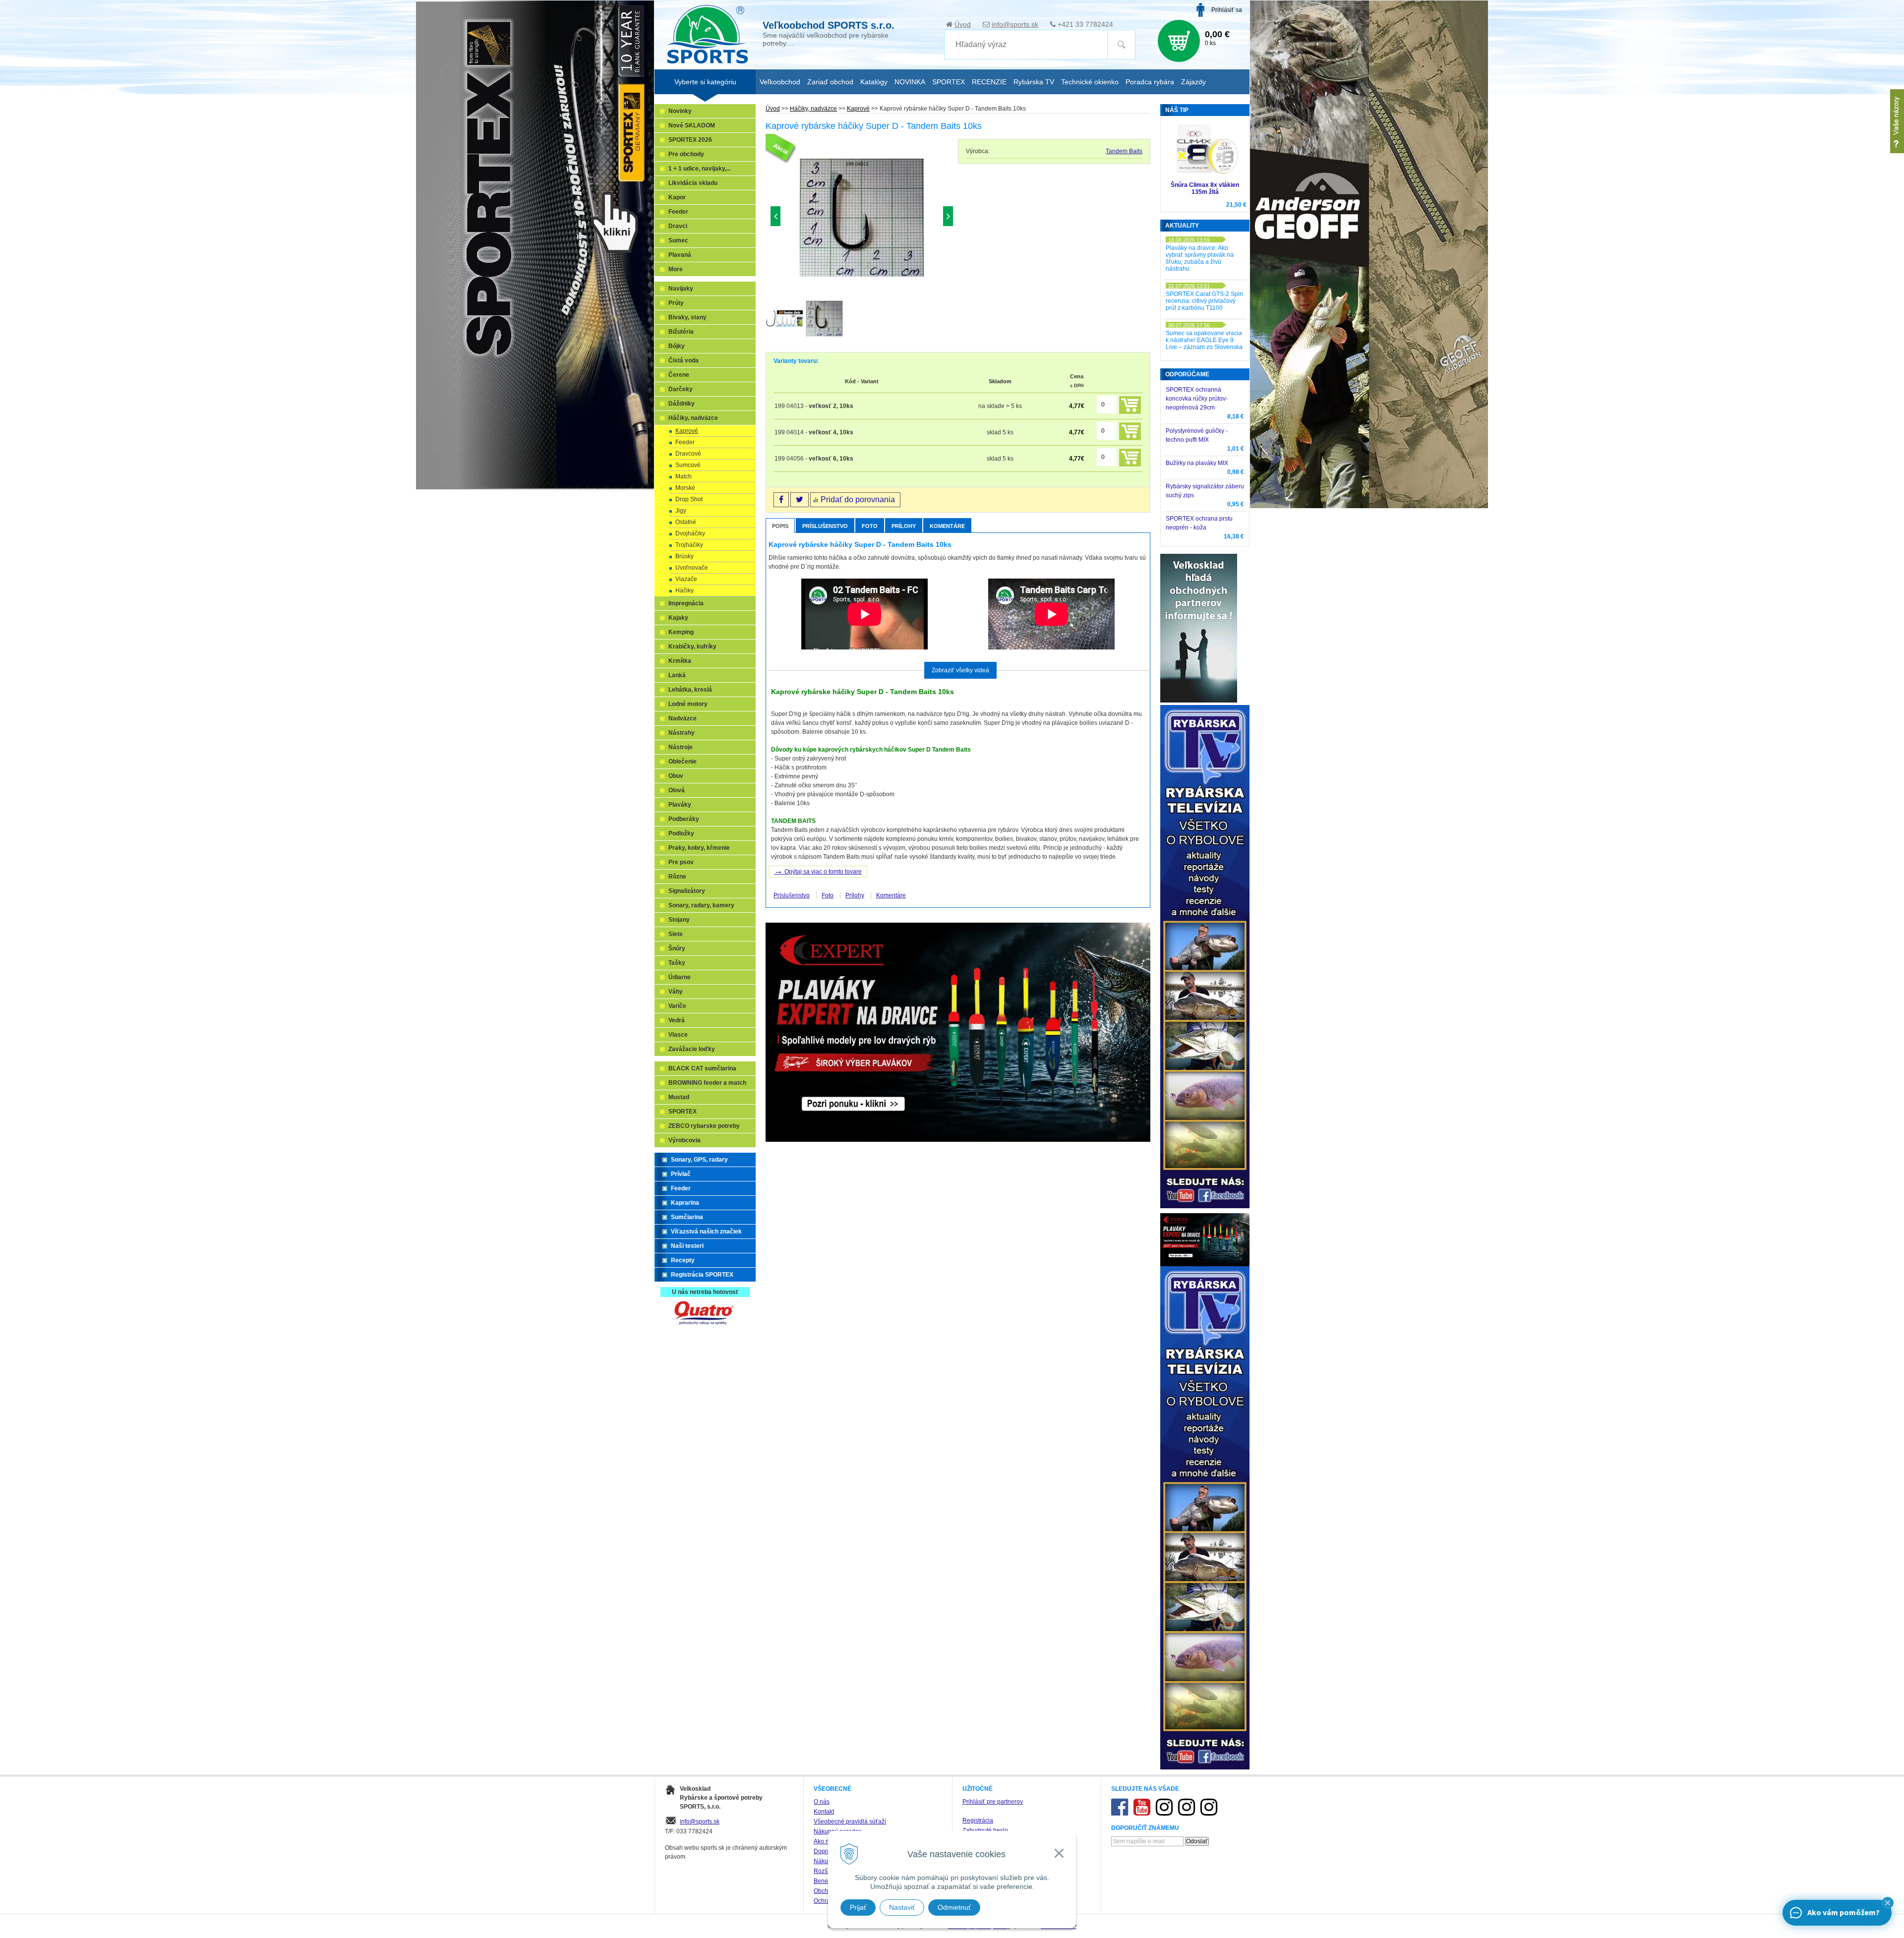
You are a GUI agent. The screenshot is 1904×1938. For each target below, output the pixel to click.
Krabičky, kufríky (692, 646)
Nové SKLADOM (692, 125)
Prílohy (904, 526)
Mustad (679, 1097)
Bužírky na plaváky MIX (1197, 463)
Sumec (678, 240)
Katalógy (874, 82)
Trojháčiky (689, 545)
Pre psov (681, 862)
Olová (677, 790)
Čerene (679, 375)
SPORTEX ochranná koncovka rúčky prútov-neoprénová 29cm (1197, 399)
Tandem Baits (1124, 151)
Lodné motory (688, 704)
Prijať (858, 1907)
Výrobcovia (684, 1140)
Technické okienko (1090, 82)
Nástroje (681, 747)
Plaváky (680, 805)
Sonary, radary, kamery (701, 905)
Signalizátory (687, 891)
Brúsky (684, 556)
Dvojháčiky (690, 533)
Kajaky (678, 618)
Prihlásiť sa (1227, 10)
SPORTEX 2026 (690, 140)
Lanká (677, 675)
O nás (822, 1802)
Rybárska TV (1034, 82)
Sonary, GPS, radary (699, 1160)
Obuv (676, 776)
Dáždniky (682, 404)
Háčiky (684, 590)
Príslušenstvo (825, 526)
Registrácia (978, 1821)
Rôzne (677, 877)
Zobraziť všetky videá (960, 670)
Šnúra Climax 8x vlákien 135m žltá (1205, 188)
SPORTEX (683, 1112)
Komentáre (947, 526)
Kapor (677, 197)
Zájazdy (1193, 82)
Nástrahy (682, 733)
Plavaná (680, 255)
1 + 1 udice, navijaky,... (700, 169)
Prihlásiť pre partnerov (993, 1802)
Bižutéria (681, 332)
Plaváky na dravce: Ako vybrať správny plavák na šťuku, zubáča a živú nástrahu (1200, 258)
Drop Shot (689, 499)
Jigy (681, 511)
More (676, 269)
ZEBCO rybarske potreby (704, 1126)
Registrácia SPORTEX (702, 1275)
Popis (780, 526)
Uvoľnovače (692, 568)
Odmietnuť (954, 1907)
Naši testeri (687, 1246)
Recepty (683, 1260)
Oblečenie (683, 762)
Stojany (679, 920)
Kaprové (858, 109)
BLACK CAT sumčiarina (702, 1068)
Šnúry (677, 948)
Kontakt (824, 1812)
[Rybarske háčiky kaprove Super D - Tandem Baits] (862, 219)
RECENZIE (989, 82)
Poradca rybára (1150, 82)
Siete (676, 934)
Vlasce (678, 1035)
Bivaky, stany (687, 317)
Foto (870, 526)
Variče (677, 1006)
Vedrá (677, 1020)
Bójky (677, 346)
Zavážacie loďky (692, 1049)
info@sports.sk (1015, 24)
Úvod (963, 24)
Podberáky (684, 819)
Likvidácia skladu (693, 183)
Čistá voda (684, 360)
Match (684, 476)
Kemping (681, 632)
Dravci (678, 226)
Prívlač (681, 1174)
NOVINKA (910, 82)
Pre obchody (686, 154)
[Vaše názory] (1897, 121)
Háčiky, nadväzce (813, 109)
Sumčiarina (687, 1217)
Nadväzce (683, 718)
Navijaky (681, 289)
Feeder (678, 212)
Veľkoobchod (780, 82)
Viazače (686, 579)
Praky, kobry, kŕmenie (699, 848)
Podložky (681, 833)
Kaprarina (685, 1203)
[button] (1888, 1903)
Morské (685, 488)
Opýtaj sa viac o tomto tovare (818, 871)
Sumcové (688, 465)
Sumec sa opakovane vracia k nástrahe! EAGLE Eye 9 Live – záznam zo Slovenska (1204, 340)
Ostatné (686, 522)
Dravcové (688, 454)
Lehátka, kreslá (690, 690)
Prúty (676, 303)
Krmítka (680, 661)
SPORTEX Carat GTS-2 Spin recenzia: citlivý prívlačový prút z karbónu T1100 (1204, 301)
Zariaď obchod (830, 82)
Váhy (676, 992)
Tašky (677, 963)
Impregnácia (686, 603)
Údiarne (680, 977)
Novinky (680, 111)
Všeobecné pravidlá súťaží (850, 1821)
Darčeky (681, 389)
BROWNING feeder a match (707, 1083)
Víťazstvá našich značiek (706, 1232)
